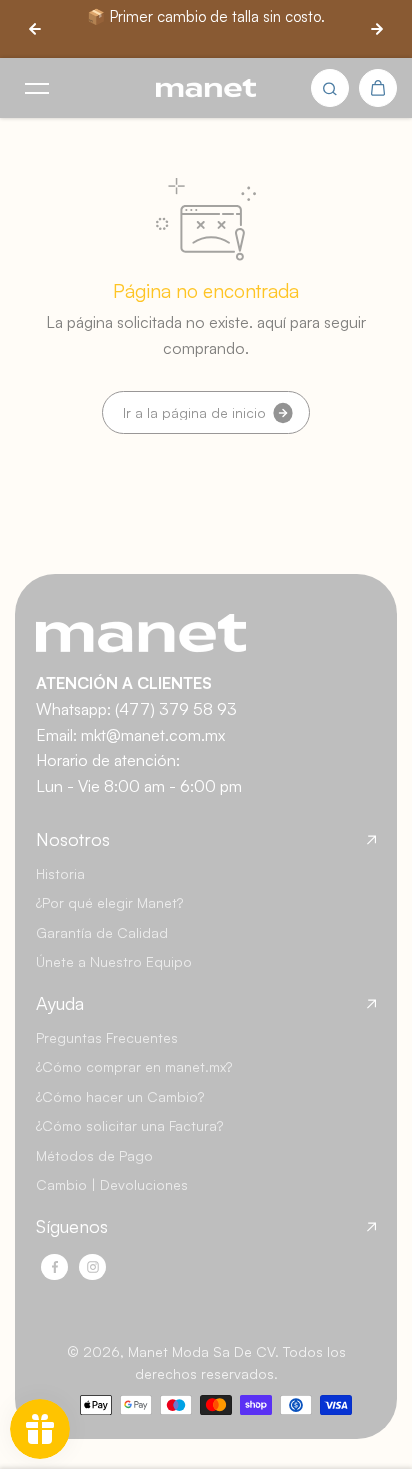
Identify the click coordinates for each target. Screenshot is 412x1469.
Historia (60, 873)
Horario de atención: (108, 760)
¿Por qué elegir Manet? (109, 902)
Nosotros (73, 839)
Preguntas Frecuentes (107, 1037)
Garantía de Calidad (102, 932)
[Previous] (35, 29)
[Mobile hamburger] (37, 88)
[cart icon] (378, 88)
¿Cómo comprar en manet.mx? (134, 1066)
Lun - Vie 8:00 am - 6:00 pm (139, 786)
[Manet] (206, 88)
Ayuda (60, 1003)
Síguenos (72, 1226)
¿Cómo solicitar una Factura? (129, 1125)
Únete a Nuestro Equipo (114, 961)
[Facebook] (55, 1267)
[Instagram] (93, 1267)
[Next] (377, 29)
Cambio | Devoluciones (112, 1184)
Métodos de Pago (94, 1155)
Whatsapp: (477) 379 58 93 (136, 709)
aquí (271, 322)
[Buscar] (330, 88)
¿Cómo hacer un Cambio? (120, 1096)
